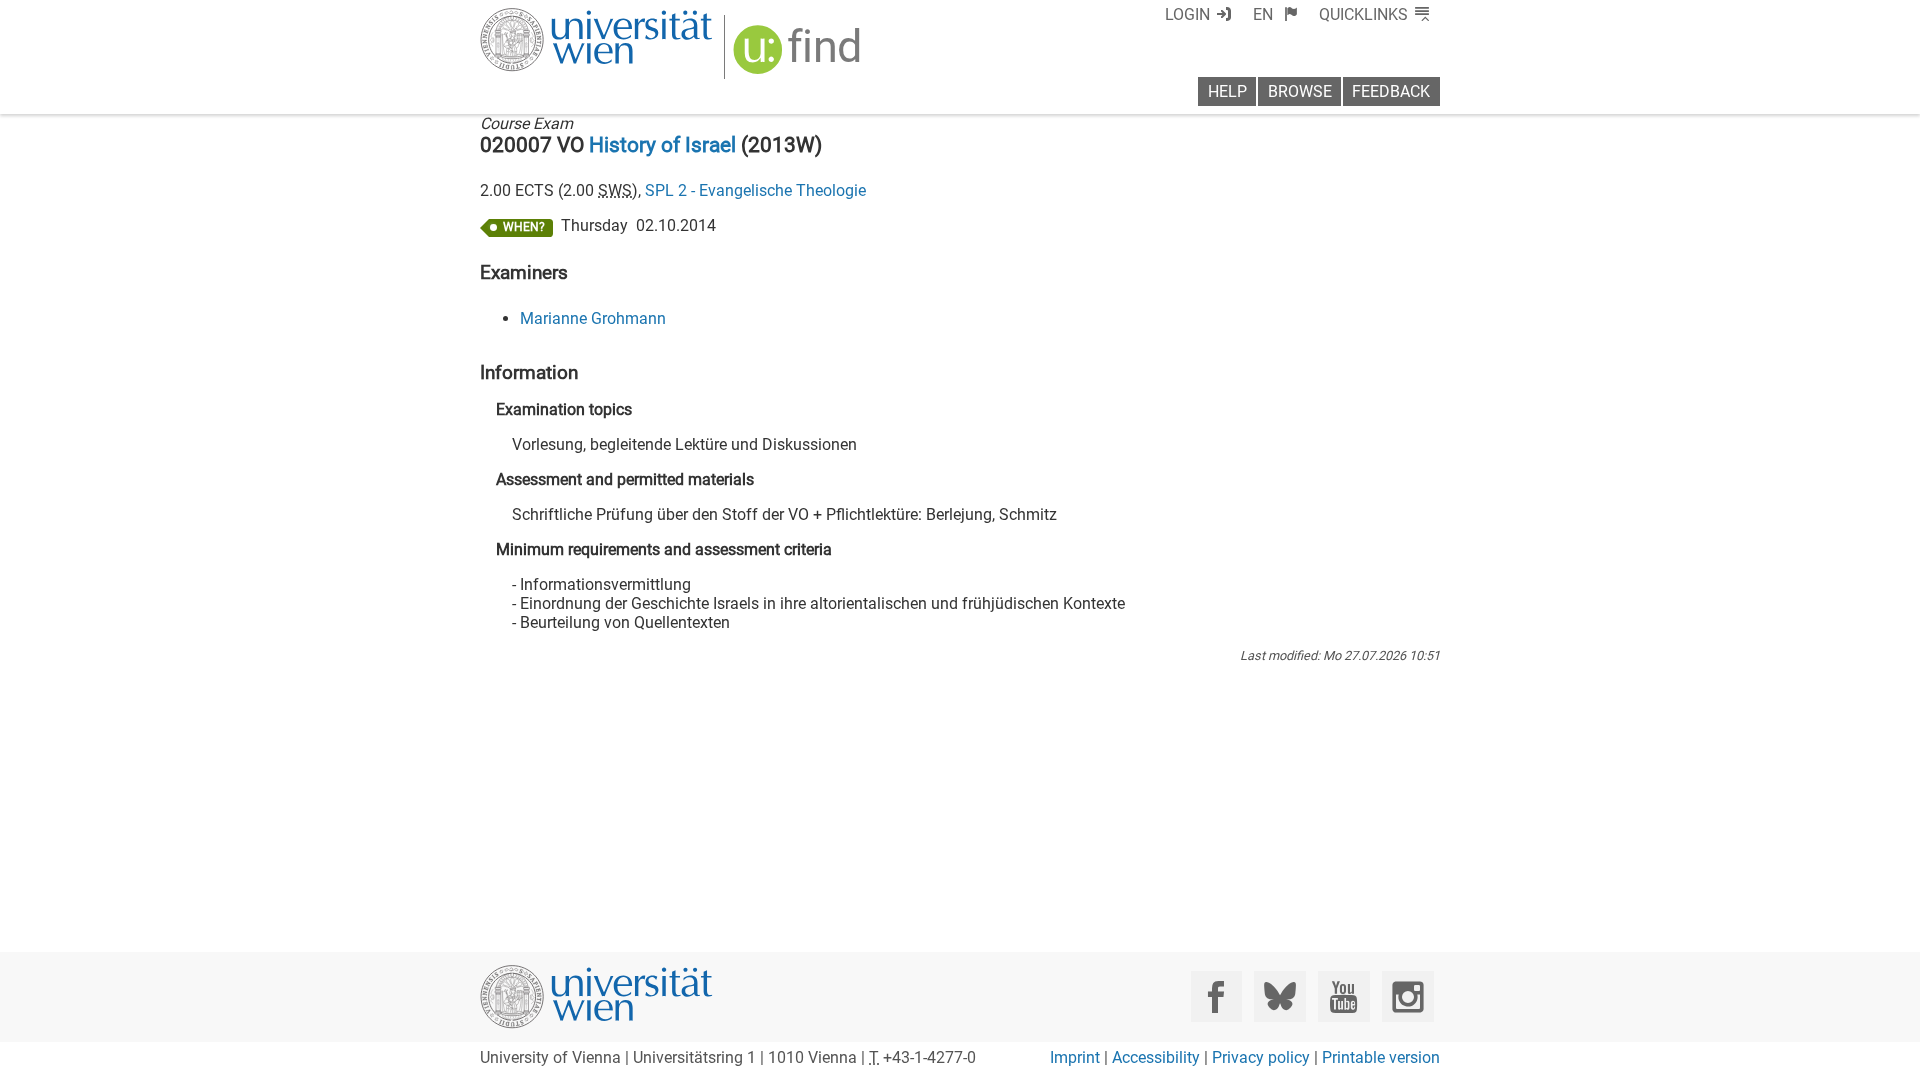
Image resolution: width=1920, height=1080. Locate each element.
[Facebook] (1216, 996)
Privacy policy (1261, 1057)
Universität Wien (549, 17)
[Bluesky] (1279, 996)
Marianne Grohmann (593, 318)
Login (1187, 14)
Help (1227, 91)
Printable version (1381, 1057)
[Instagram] (1407, 996)
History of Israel (662, 145)
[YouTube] (1343, 996)
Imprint (1075, 1057)
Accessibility (1156, 1057)
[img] (799, 56)
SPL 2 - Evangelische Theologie (755, 190)
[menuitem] (1275, 14)
